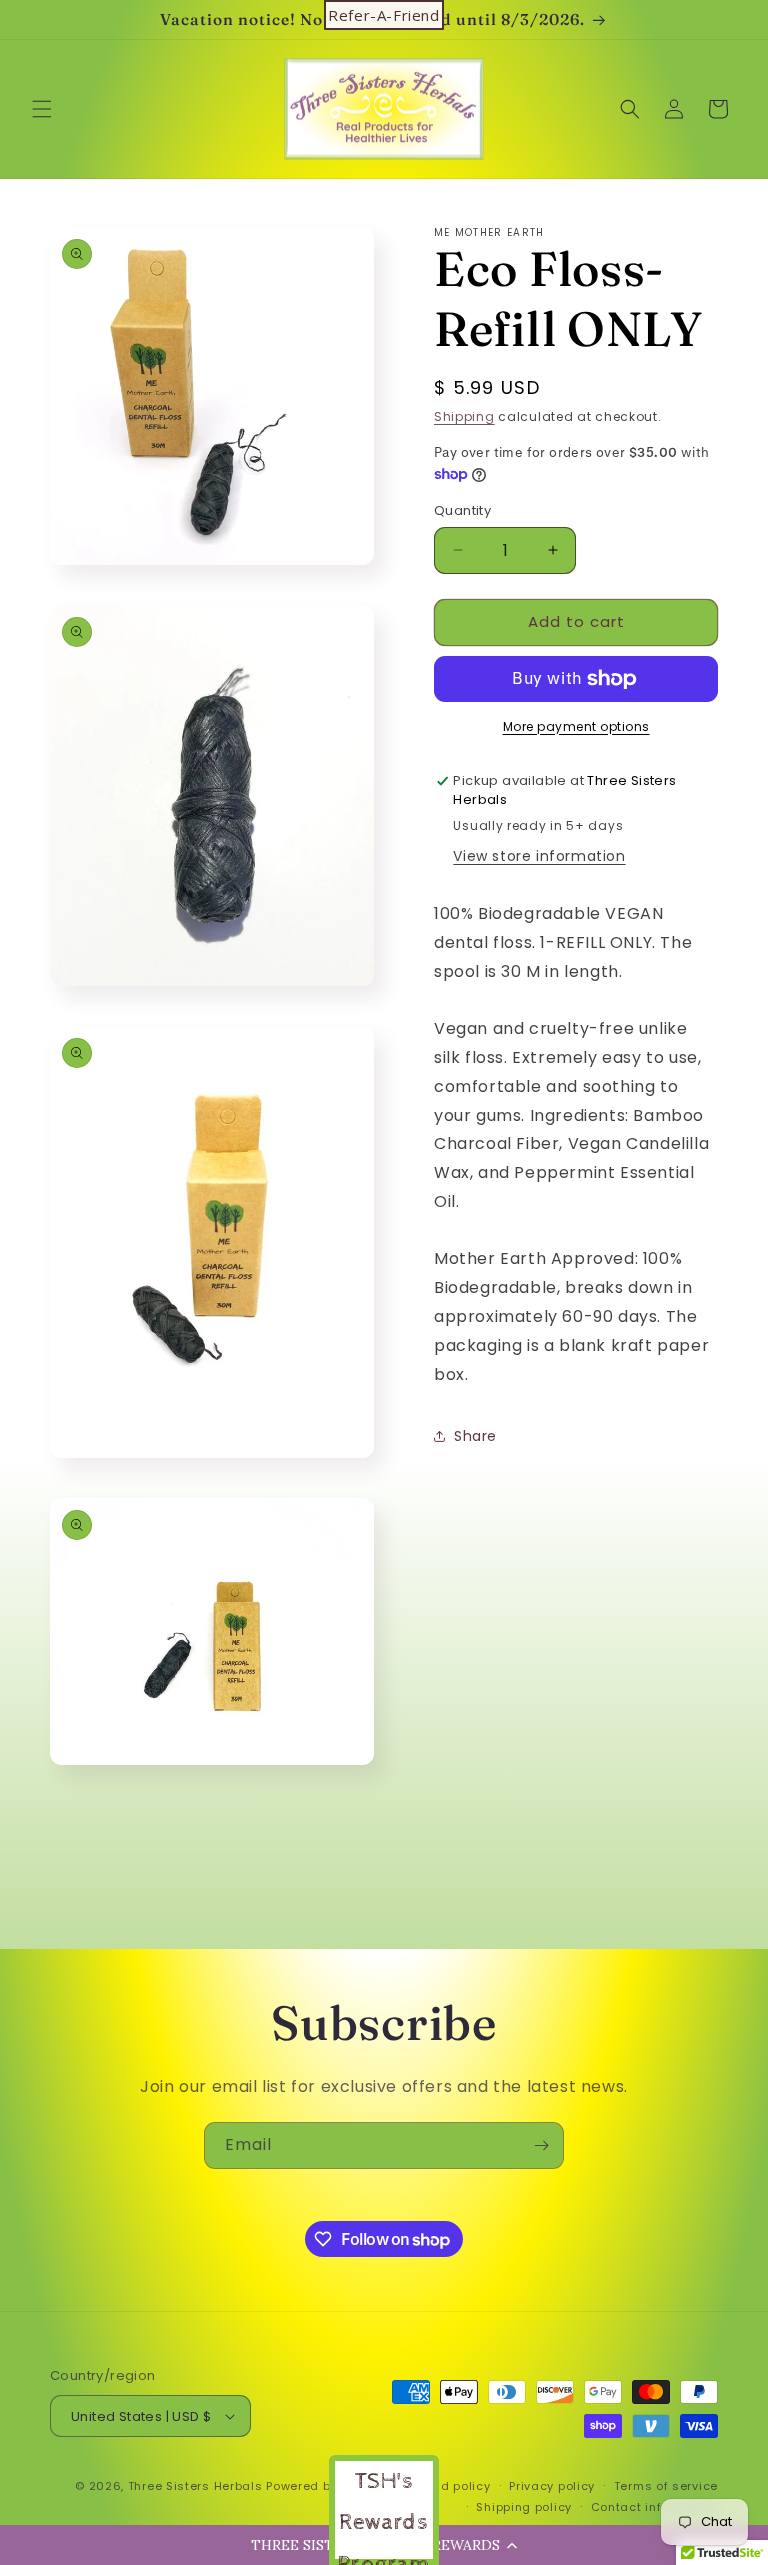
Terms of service (666, 2486)
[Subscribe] (541, 2145)
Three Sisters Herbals (195, 2486)
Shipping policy (524, 2507)
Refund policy (447, 2486)
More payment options (576, 726)
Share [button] (475, 1436)
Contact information (654, 2507)
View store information (539, 856)
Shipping (464, 416)
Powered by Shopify (326, 2486)
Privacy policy (552, 2486)
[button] (42, 109)
